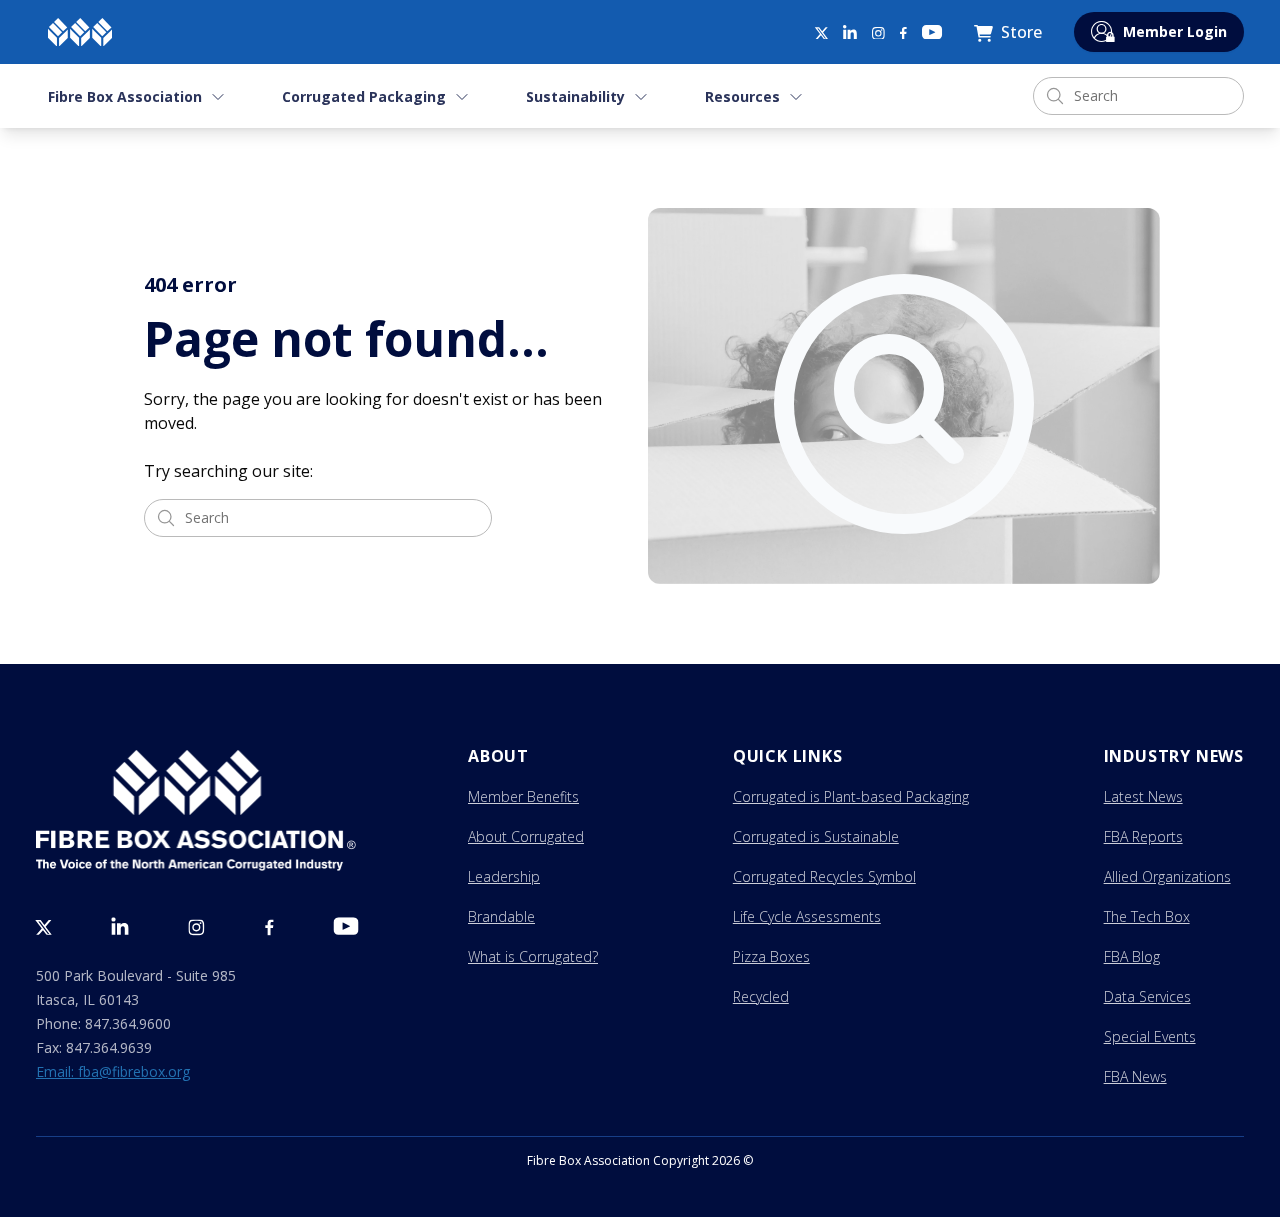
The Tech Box (1147, 916)
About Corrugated (526, 836)
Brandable (501, 916)
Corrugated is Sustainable (816, 836)
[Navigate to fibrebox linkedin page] (850, 32)
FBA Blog (1132, 956)
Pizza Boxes (771, 956)
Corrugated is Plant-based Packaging (851, 796)
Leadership (504, 876)
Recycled (761, 996)
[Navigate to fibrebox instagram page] (878, 33)
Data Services (1147, 996)
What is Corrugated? (533, 956)
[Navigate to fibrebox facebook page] (903, 33)
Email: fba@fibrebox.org (113, 1071)
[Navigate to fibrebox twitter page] (821, 32)
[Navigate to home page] (80, 32)
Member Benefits (523, 796)
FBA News (1135, 1076)
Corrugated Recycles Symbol (824, 876)
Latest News (1143, 796)
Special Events (1150, 1036)
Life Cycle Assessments (807, 916)
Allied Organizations (1167, 876)
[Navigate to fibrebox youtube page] (932, 32)
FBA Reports (1143, 836)
